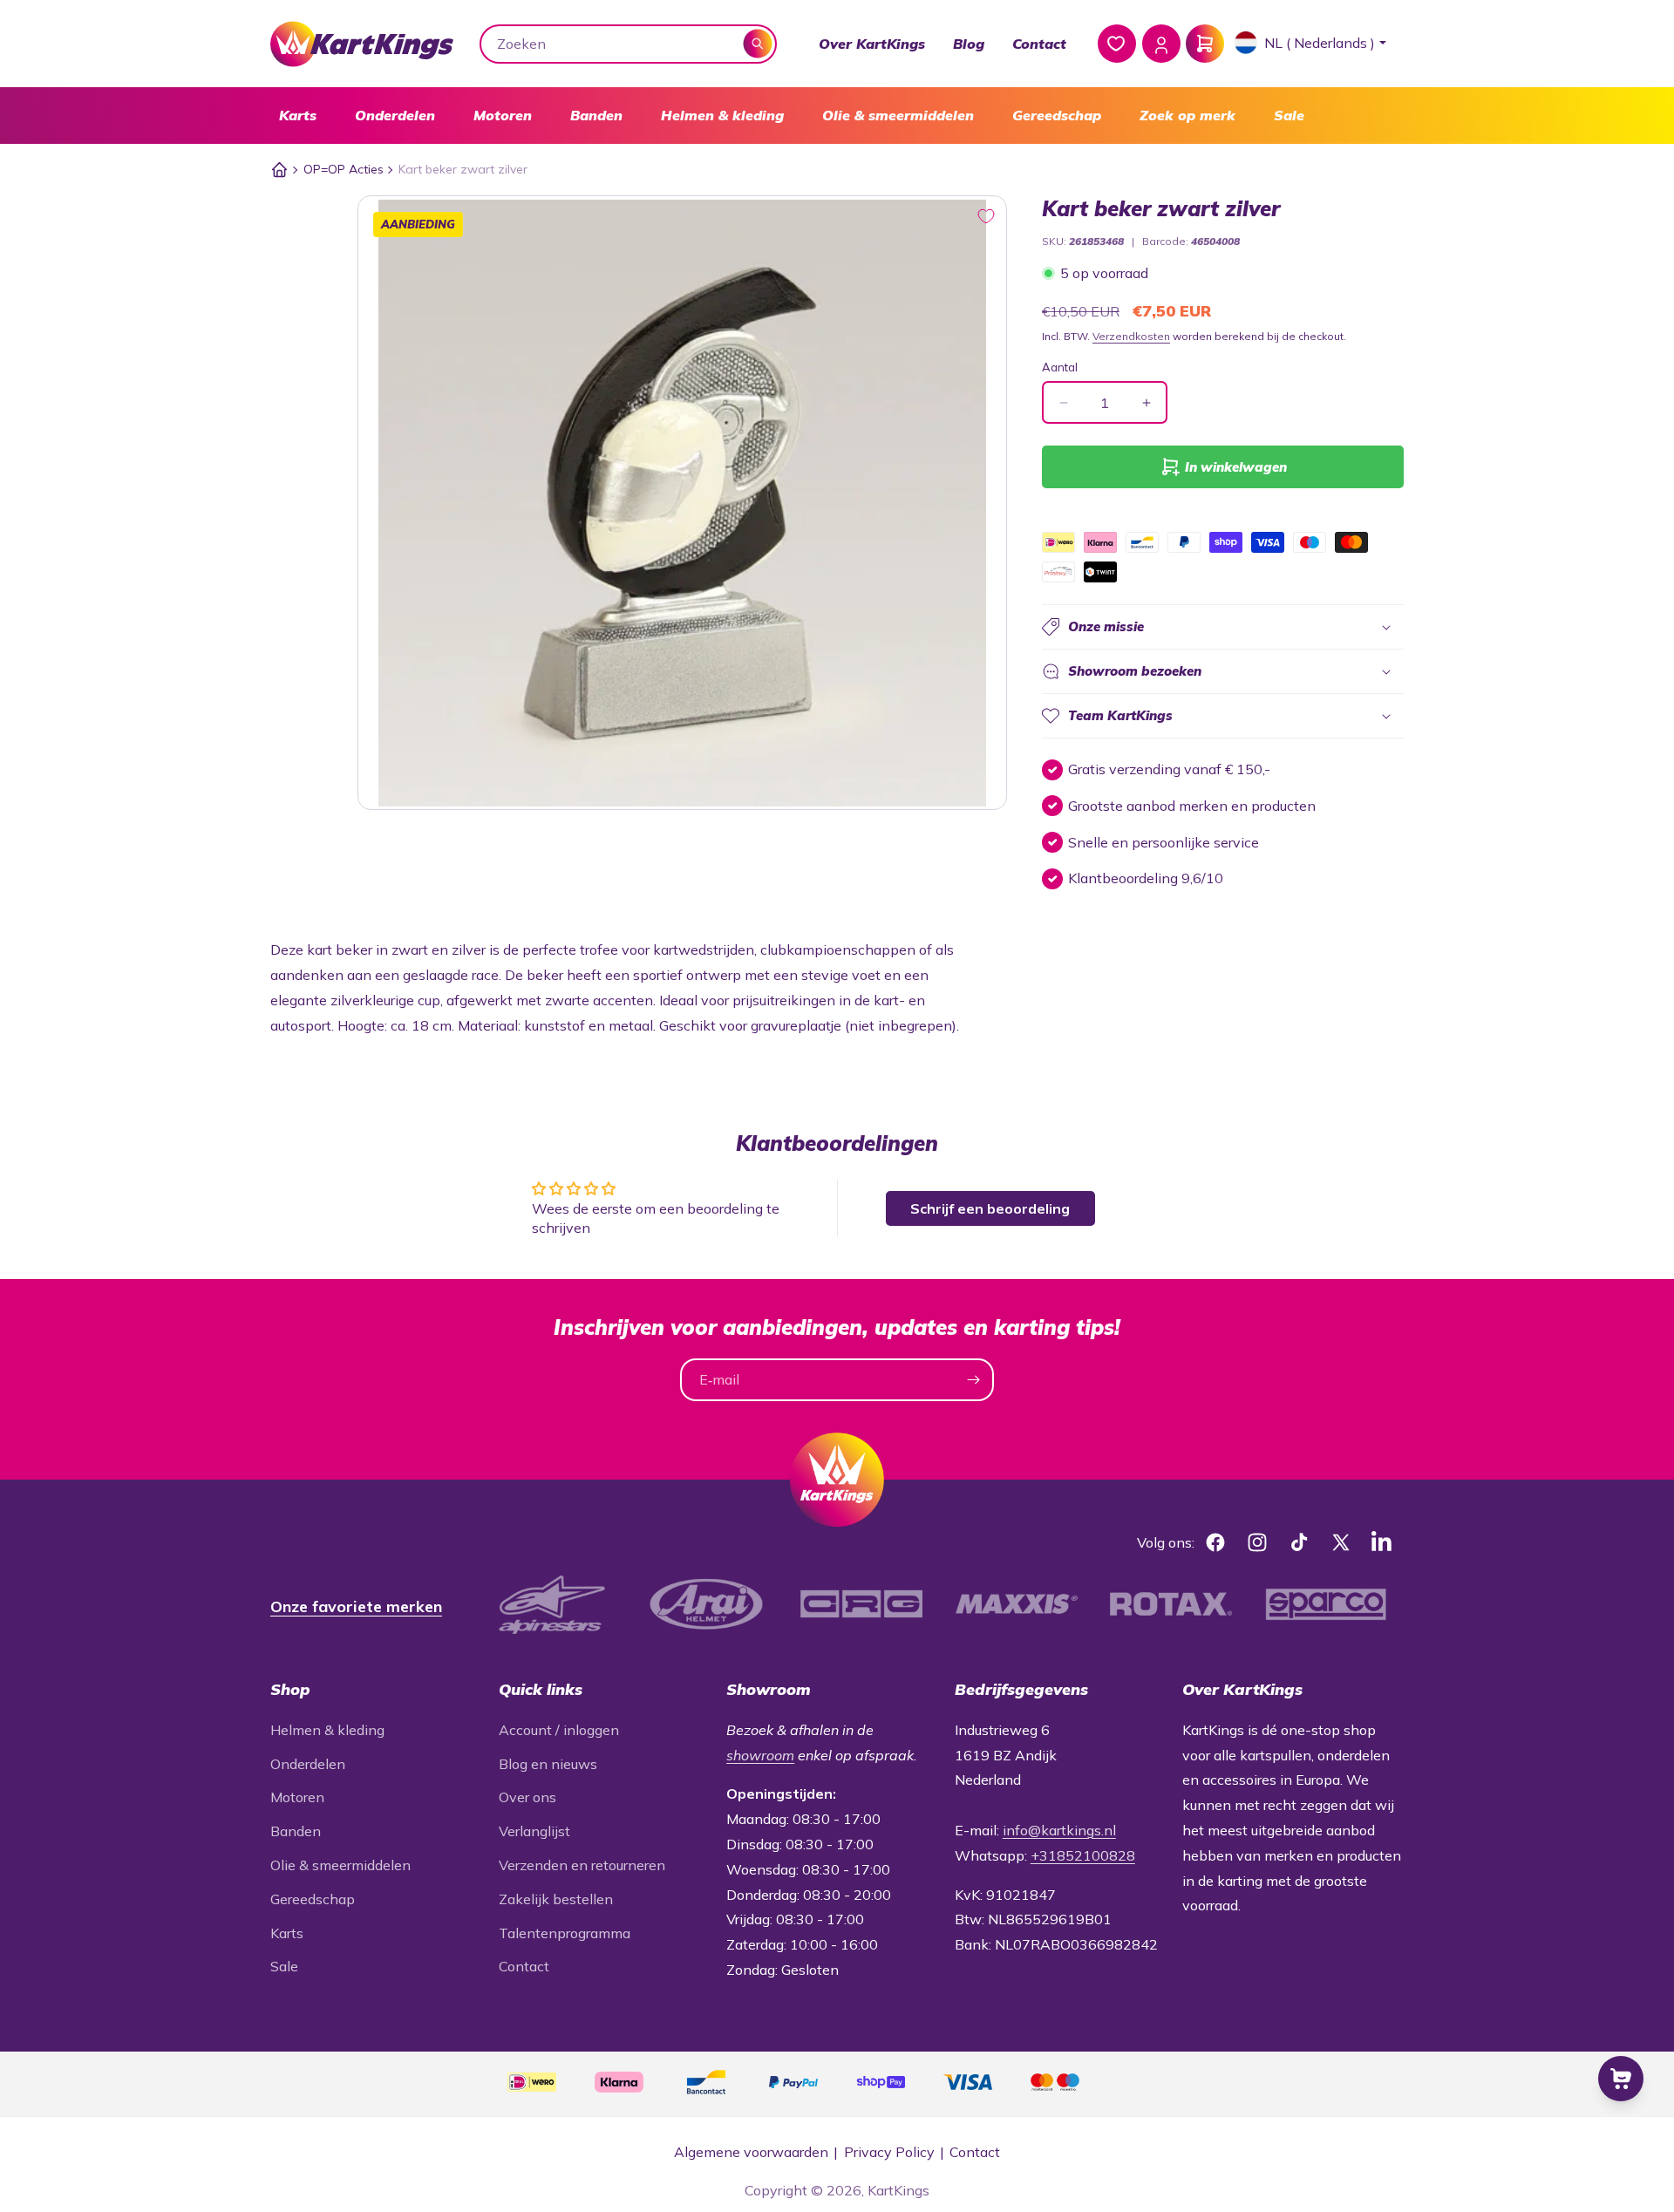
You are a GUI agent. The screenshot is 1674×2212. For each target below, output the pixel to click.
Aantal (1060, 367)
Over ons (527, 1797)
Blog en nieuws (548, 1764)
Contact (1039, 44)
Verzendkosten (1131, 336)
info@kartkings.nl (1059, 1830)
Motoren (503, 115)
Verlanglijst (534, 1831)
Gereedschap (1057, 115)
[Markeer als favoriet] (986, 216)
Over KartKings (872, 44)
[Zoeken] (758, 43)
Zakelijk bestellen (556, 1899)
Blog (969, 44)
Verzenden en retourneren (582, 1865)
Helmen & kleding (722, 115)
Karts (298, 115)
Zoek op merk (1187, 115)
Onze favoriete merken (356, 1606)
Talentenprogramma (565, 1933)
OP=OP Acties (344, 169)
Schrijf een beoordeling (990, 1208)
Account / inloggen (559, 1730)
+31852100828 (1083, 1855)
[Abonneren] (973, 1380)
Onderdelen (395, 115)
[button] (298, 116)
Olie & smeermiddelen (898, 115)
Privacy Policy (889, 2152)
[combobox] (629, 44)
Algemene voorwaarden (751, 2152)
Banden (596, 115)
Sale (1289, 115)
